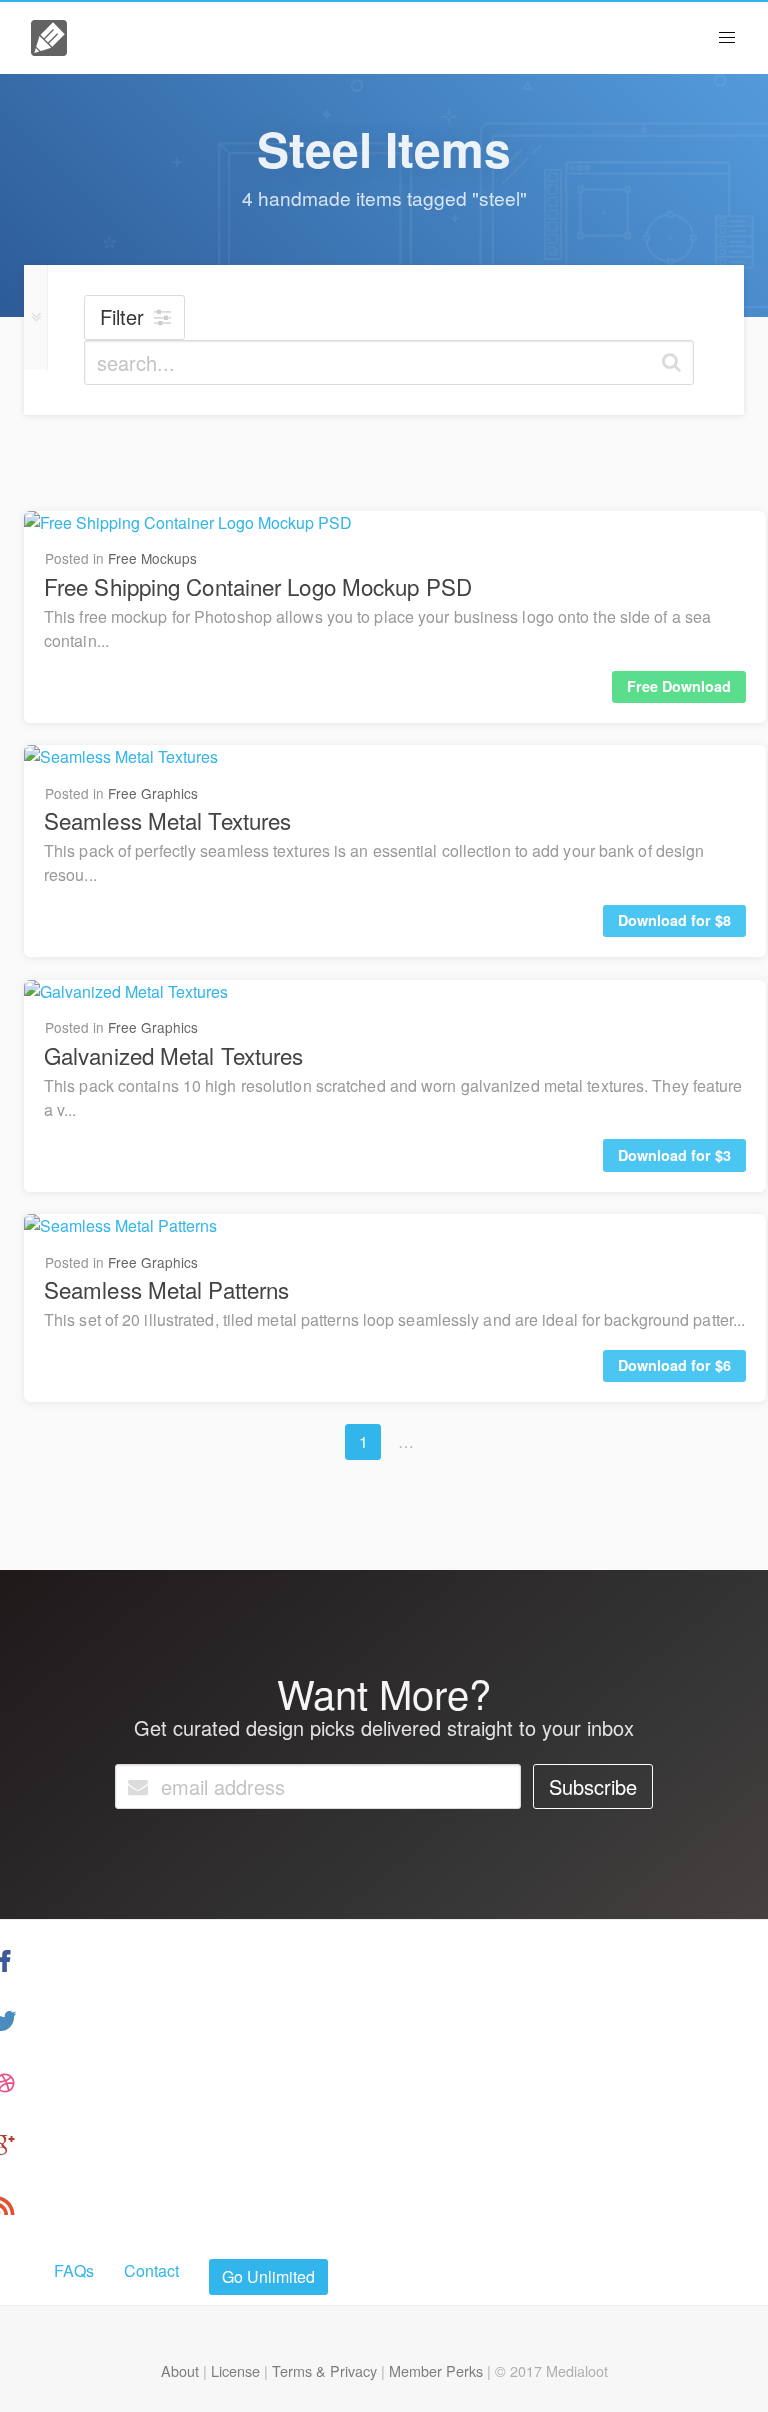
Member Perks (436, 2370)
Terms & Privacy (324, 2370)
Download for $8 (674, 920)
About (180, 2370)
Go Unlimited (268, 2276)
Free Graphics (153, 793)
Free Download (679, 686)
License (235, 2370)
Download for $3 (674, 1155)
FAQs (74, 2270)
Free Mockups (152, 558)
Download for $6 (674, 1365)
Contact (151, 2270)
